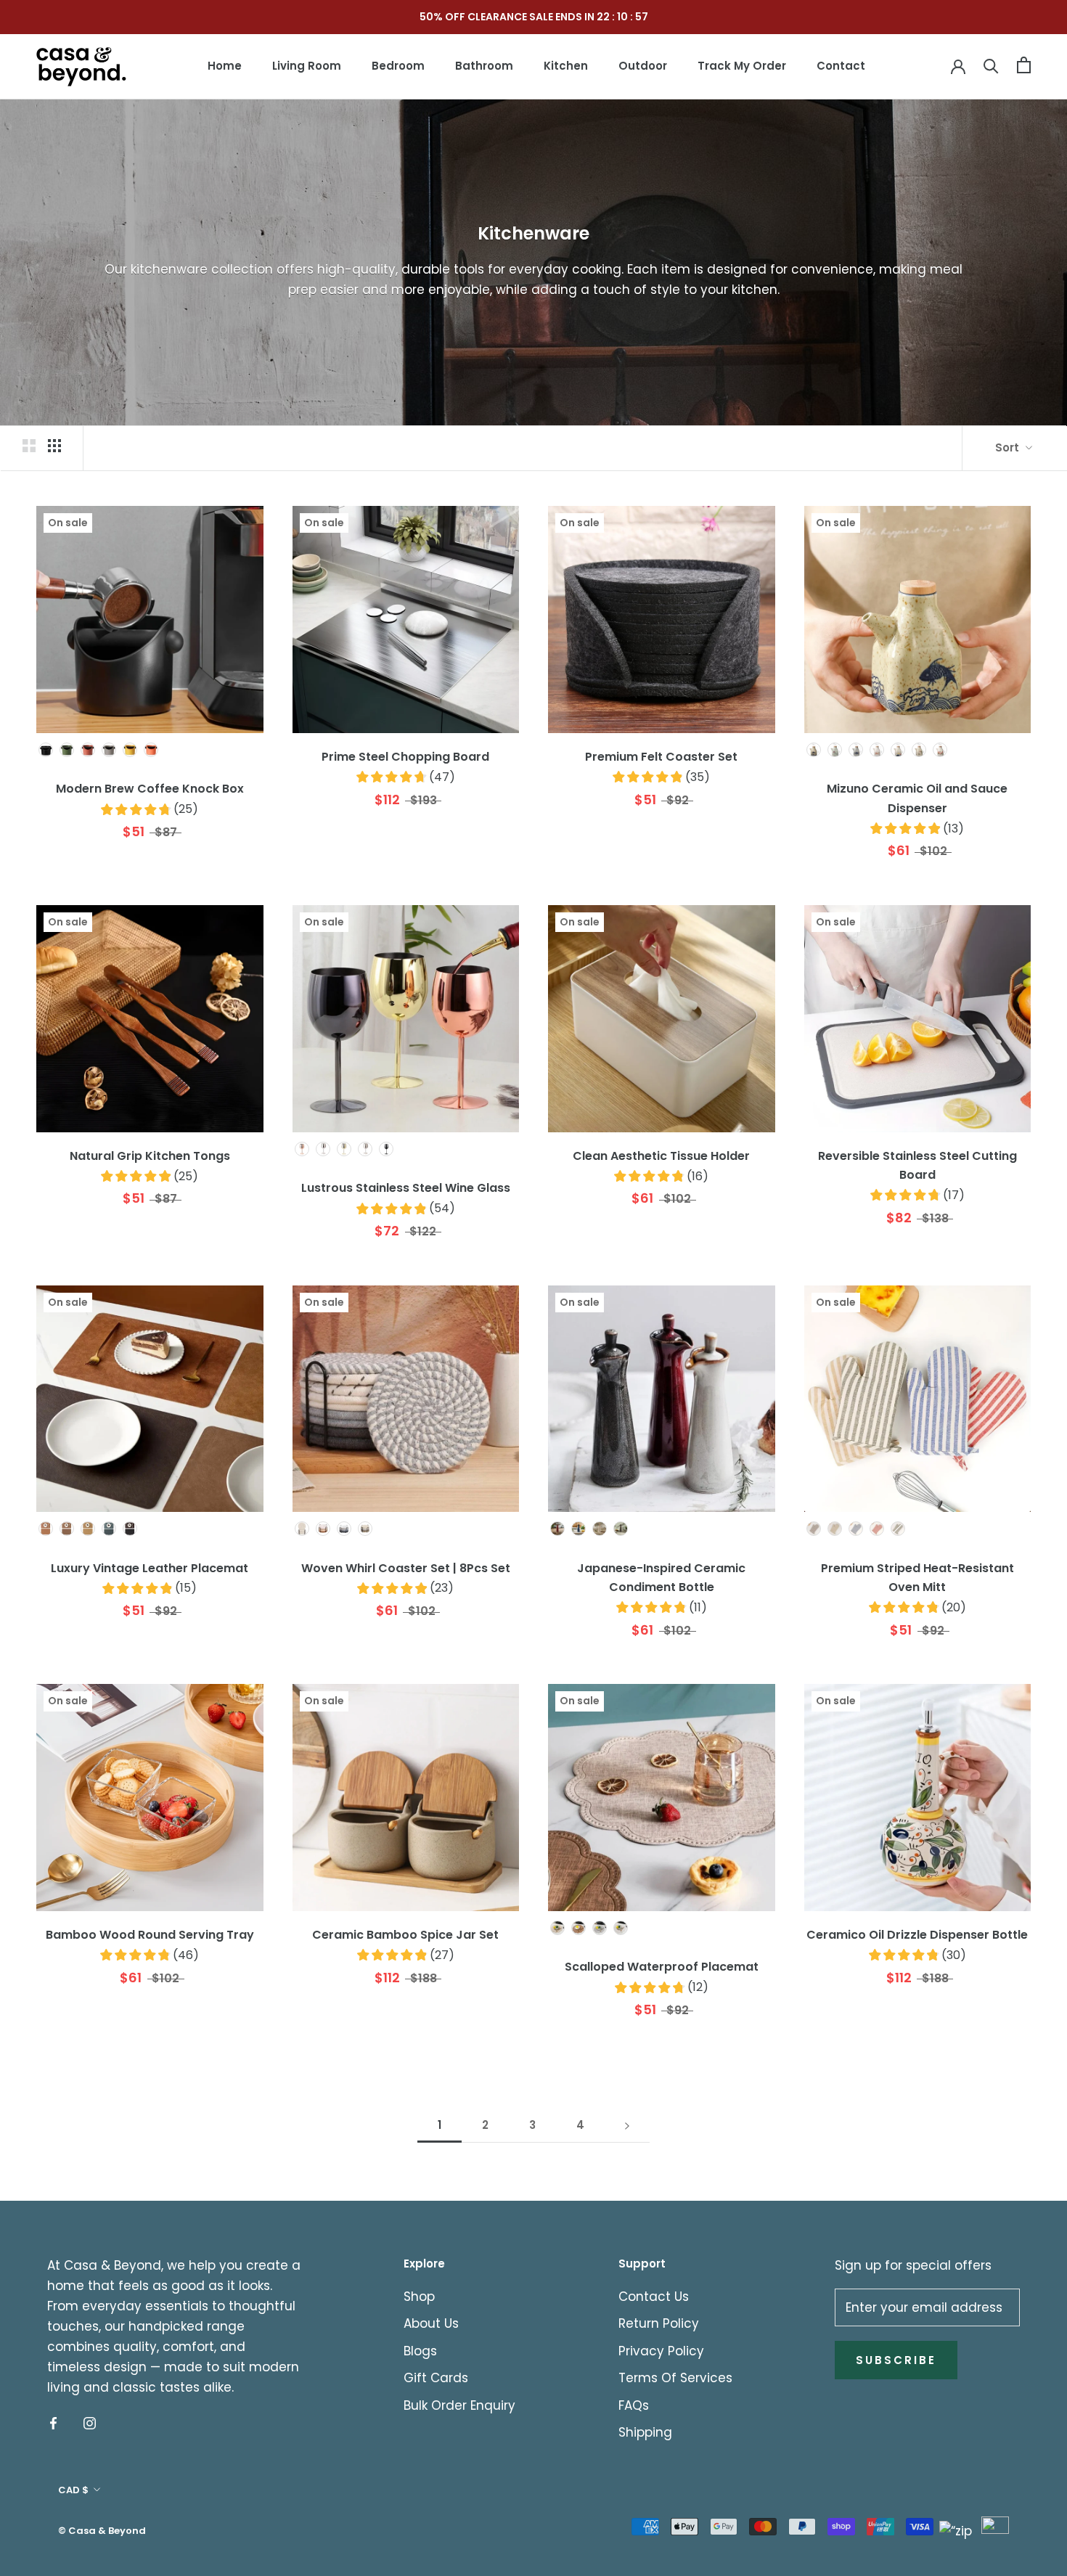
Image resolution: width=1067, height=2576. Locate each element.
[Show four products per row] (54, 446)
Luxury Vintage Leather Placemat (150, 1568)
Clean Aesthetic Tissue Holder (661, 1156)
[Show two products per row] (29, 446)
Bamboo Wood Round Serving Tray (150, 1935)
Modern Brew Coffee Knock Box (150, 789)
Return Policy (659, 2323)
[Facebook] (53, 2422)
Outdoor (643, 66)
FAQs (634, 2405)
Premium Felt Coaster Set (661, 757)
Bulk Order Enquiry (459, 2405)
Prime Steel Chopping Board (405, 757)
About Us (431, 2323)
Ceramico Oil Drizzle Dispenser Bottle (917, 1935)
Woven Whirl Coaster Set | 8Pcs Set (406, 1568)
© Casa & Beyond (102, 2531)
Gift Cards (436, 2378)
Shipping (645, 2432)
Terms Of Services (675, 2378)
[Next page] (627, 2125)
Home (225, 66)
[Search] (991, 65)
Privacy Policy (661, 2351)
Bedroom (398, 66)
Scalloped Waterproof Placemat (662, 1967)
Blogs (420, 2351)
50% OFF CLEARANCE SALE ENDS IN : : (534, 17)
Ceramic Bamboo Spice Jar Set (405, 1935)
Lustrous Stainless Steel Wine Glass (406, 1188)
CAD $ (73, 2490)
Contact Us (654, 2297)
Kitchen (566, 66)
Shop (419, 2297)
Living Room (307, 66)
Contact (841, 66)
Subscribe (896, 2360)
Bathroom (484, 66)
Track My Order (742, 66)
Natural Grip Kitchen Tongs (150, 1156)
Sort (1009, 447)
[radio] (46, 750)
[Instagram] (90, 2422)
